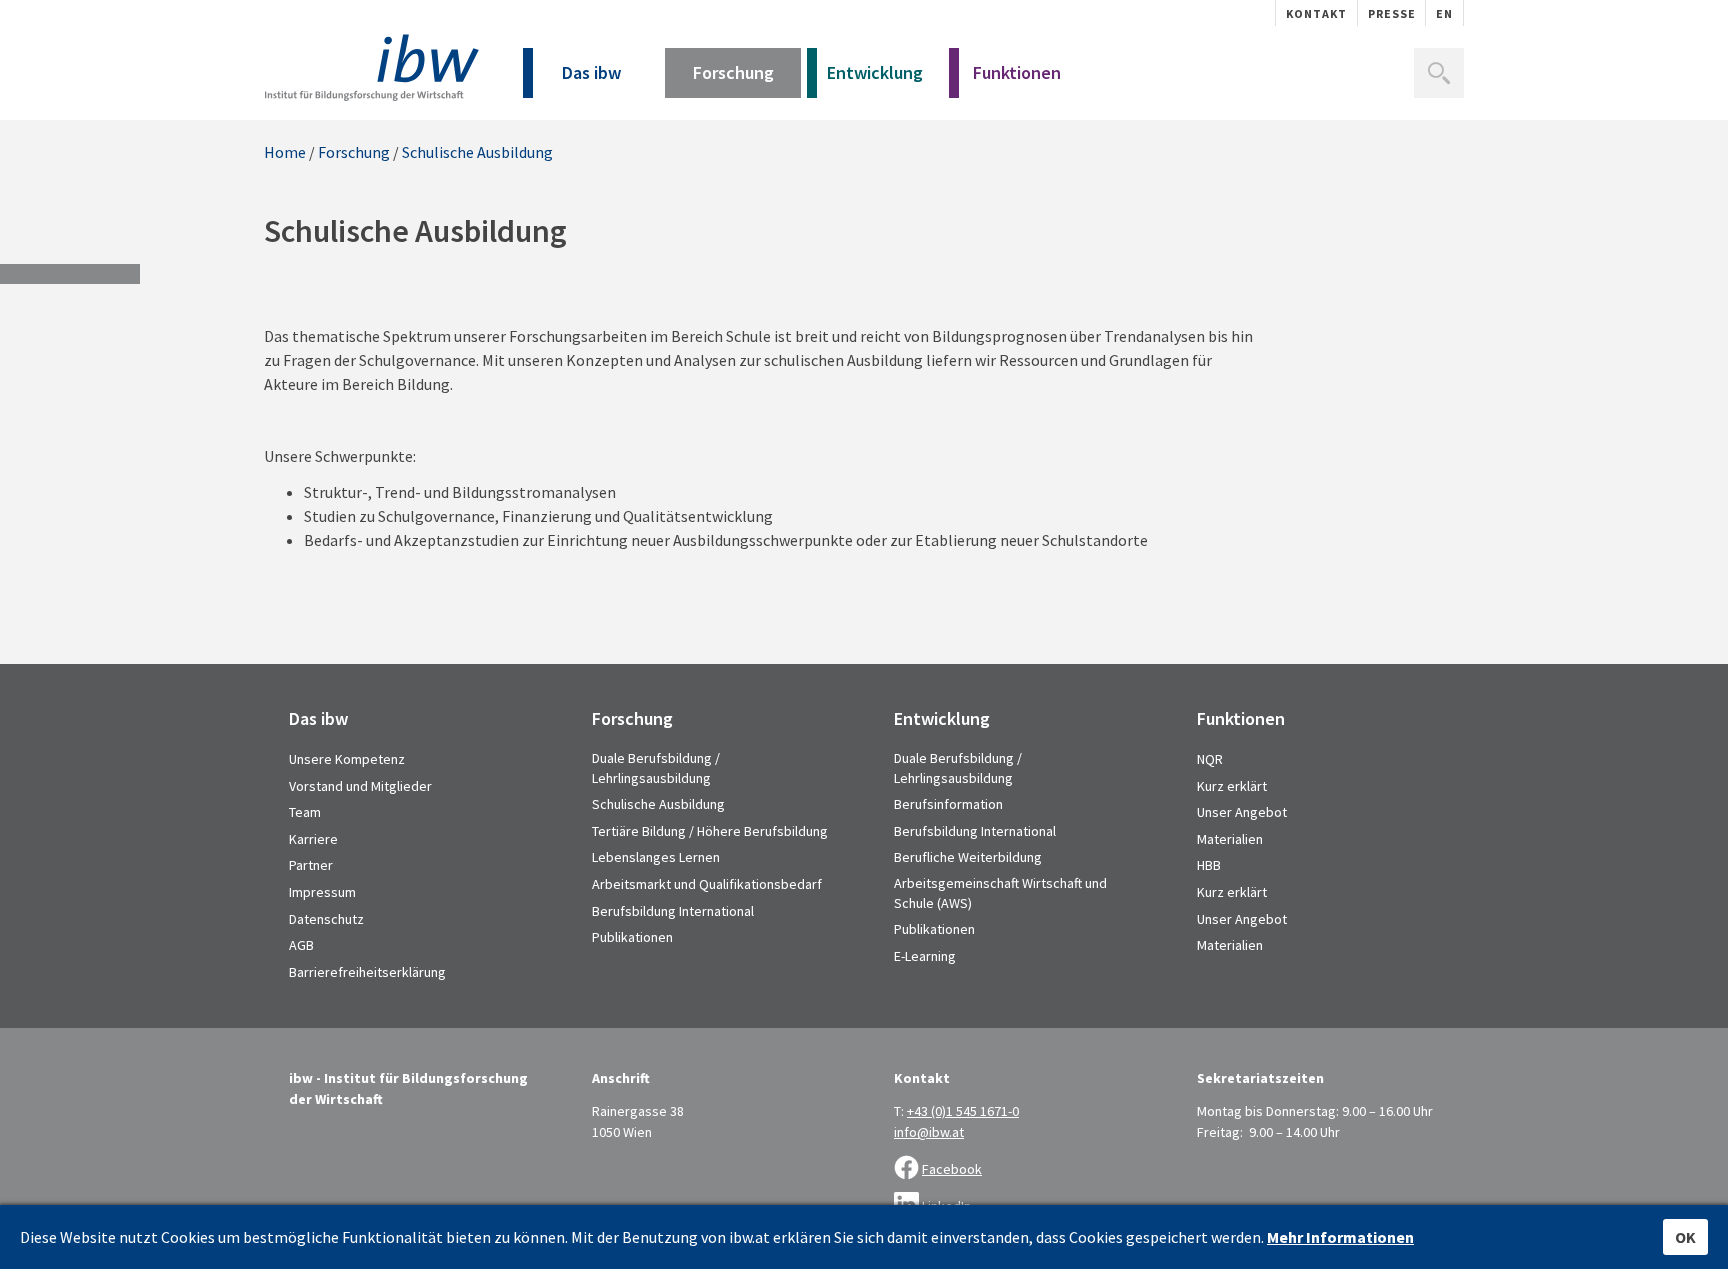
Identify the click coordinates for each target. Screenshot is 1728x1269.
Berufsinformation (948, 804)
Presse (1392, 13)
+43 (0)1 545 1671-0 (963, 1111)
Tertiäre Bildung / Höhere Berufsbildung (710, 831)
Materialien (1230, 839)
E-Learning (925, 956)
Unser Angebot (1242, 812)
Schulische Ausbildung (477, 152)
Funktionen (1017, 72)
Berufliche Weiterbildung (968, 857)
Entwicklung (875, 72)
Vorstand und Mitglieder (360, 786)
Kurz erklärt (1232, 786)
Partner (311, 865)
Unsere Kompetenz (347, 759)
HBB (1209, 865)
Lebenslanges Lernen (656, 857)
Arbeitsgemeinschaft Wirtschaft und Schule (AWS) (1000, 893)
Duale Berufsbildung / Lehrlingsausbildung (656, 768)
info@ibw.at (929, 1132)
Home (285, 152)
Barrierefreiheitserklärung (367, 972)
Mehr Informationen (1340, 1237)
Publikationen (632, 937)
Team (305, 812)
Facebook (952, 1169)
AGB (301, 945)
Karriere (313, 839)
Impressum (322, 892)
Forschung (733, 72)
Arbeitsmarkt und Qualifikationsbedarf (707, 884)
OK (1685, 1237)
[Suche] (1439, 73)
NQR (1210, 759)
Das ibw (591, 72)
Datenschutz (326, 919)
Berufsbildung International (673, 911)
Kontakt (1316, 13)
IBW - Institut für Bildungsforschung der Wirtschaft (371, 67)
